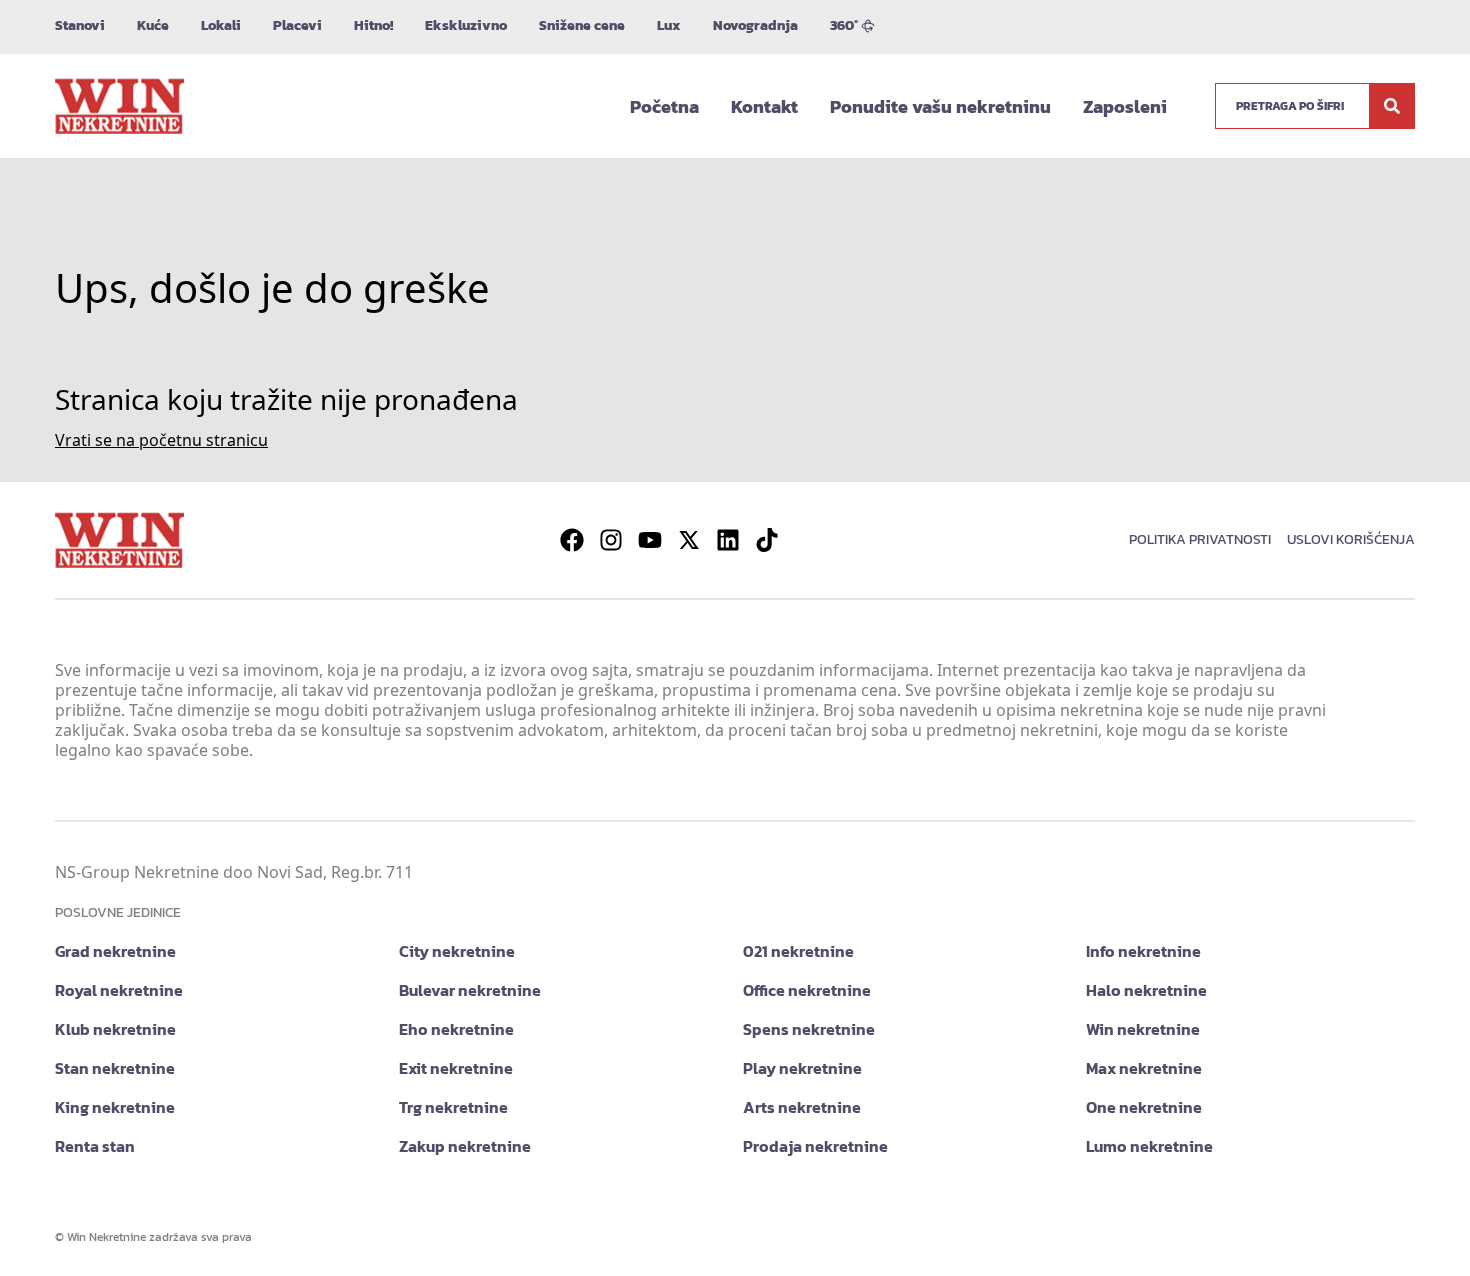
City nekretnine (457, 951)
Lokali (221, 25)
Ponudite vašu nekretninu (940, 106)
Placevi (297, 25)
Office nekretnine (807, 990)
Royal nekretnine (119, 990)
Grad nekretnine (115, 951)
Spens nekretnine (809, 1029)
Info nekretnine (1143, 951)
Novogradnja (755, 25)
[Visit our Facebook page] (572, 540)
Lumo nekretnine (1149, 1146)
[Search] (1392, 106)
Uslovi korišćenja (1351, 539)
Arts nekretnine (802, 1107)
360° (844, 25)
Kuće (153, 25)
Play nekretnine (802, 1068)
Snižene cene (582, 25)
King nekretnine (115, 1107)
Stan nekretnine (115, 1068)
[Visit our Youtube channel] (650, 540)
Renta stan (95, 1146)
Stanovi (80, 25)
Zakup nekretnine (465, 1146)
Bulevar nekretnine (470, 990)
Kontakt (764, 106)
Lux (669, 25)
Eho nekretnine (456, 1029)
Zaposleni (1125, 106)
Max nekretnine (1144, 1068)
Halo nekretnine (1146, 990)
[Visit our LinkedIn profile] (728, 540)
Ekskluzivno (466, 25)
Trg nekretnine (453, 1107)
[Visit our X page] (689, 540)
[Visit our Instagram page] (611, 540)
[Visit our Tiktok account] (767, 540)
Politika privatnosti (1200, 539)
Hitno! (373, 25)
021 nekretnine (798, 951)
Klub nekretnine (115, 1029)
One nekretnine (1144, 1107)
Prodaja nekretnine (815, 1146)
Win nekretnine (1143, 1029)
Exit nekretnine (456, 1068)
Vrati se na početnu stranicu (161, 440)
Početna (664, 106)
